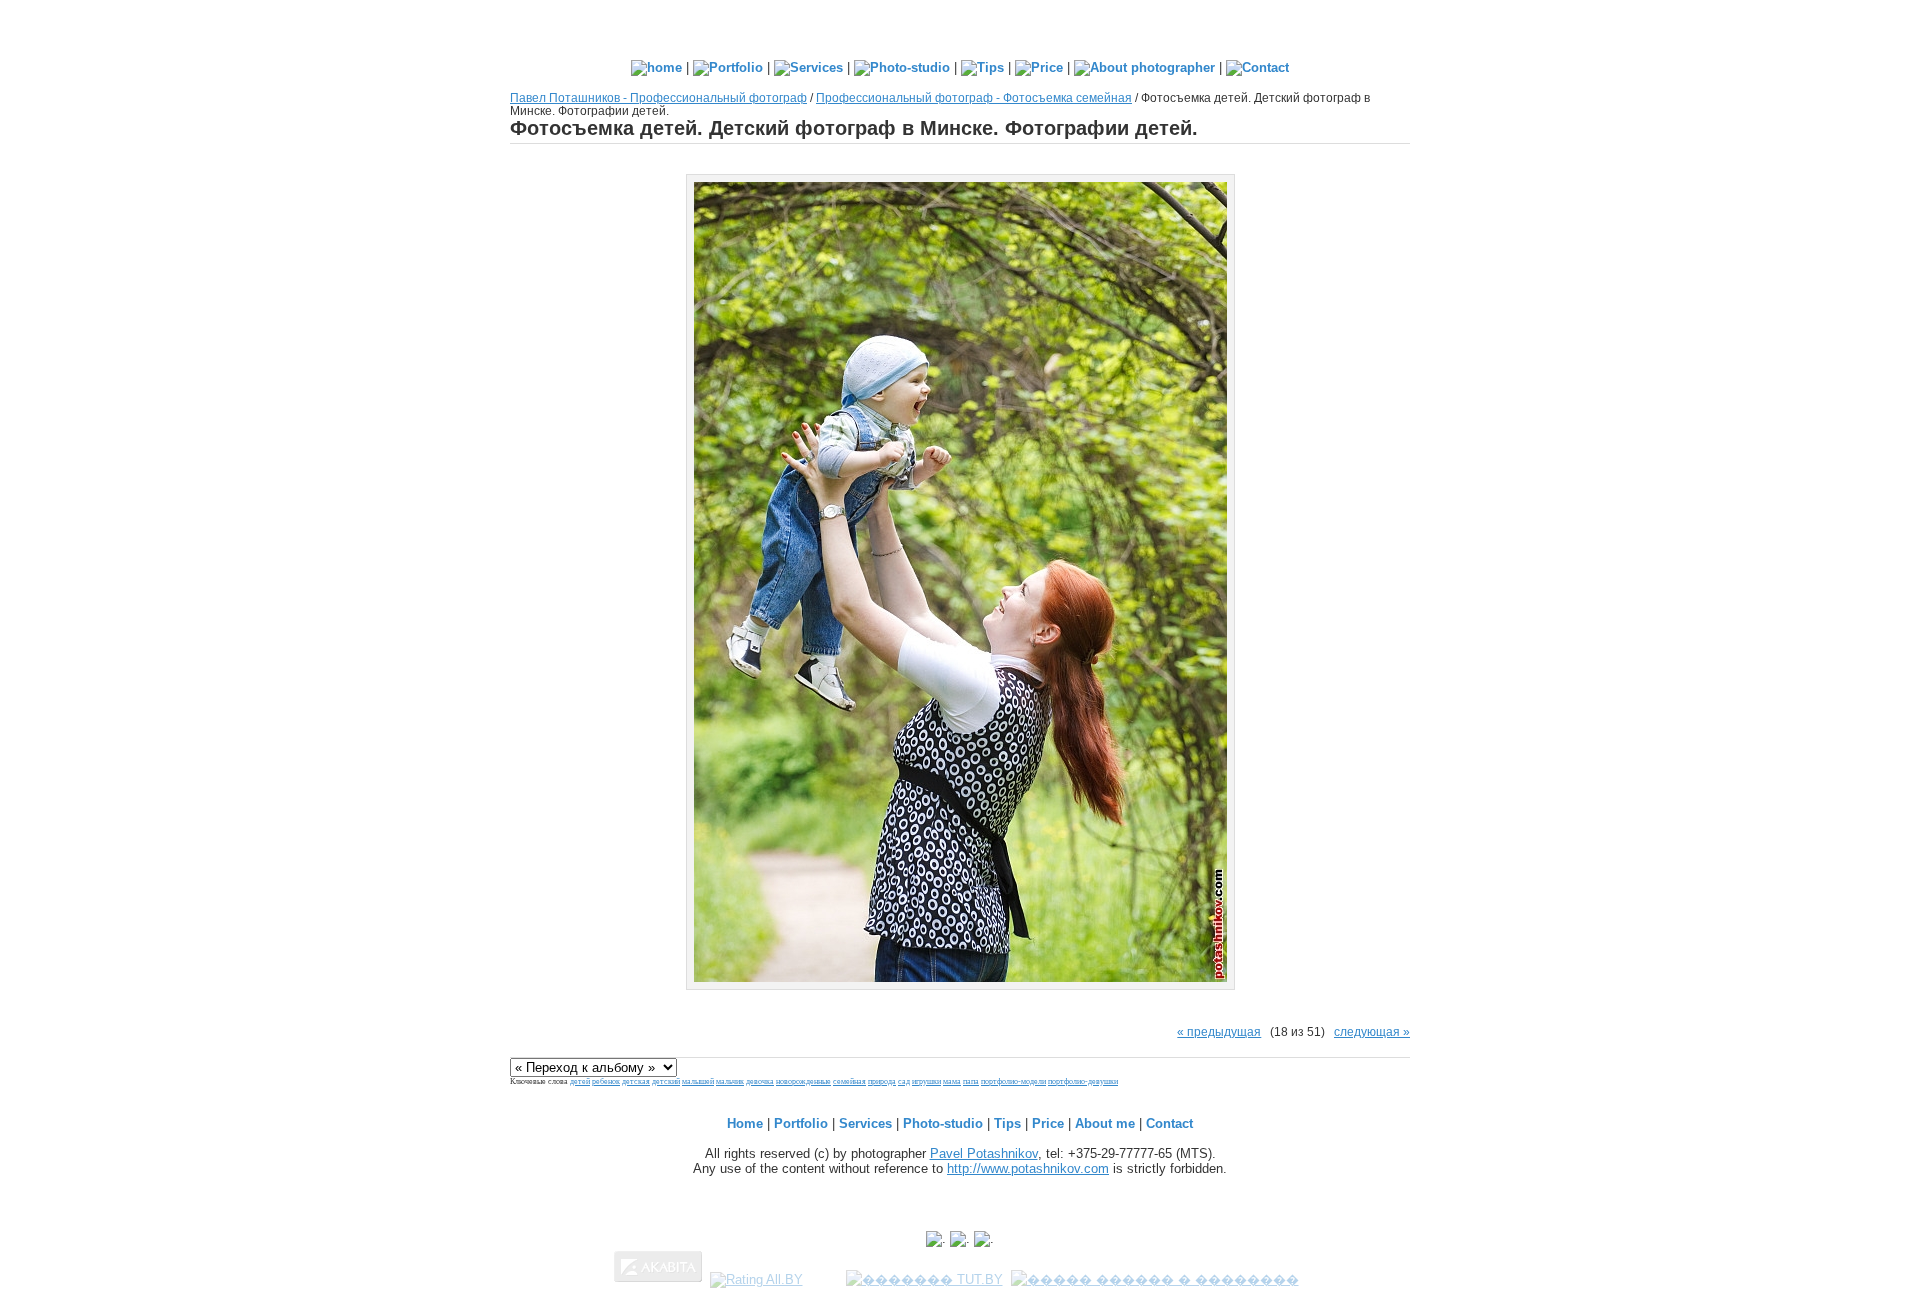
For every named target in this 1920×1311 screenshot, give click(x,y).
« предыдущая (1219, 1031)
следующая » (1372, 1031)
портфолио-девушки (1083, 1081)
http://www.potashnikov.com (1028, 1168)
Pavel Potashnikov (984, 1153)
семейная (849, 1081)
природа (882, 1081)
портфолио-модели (1013, 1081)
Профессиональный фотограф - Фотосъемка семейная (974, 97)
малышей (698, 1081)
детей (580, 1081)
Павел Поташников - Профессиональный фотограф (658, 97)
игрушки (926, 1081)
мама (952, 1081)
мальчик (730, 1081)
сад (904, 1081)
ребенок (606, 1081)
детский (666, 1081)
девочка (760, 1081)
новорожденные (803, 1081)
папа (971, 1081)
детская (636, 1081)
